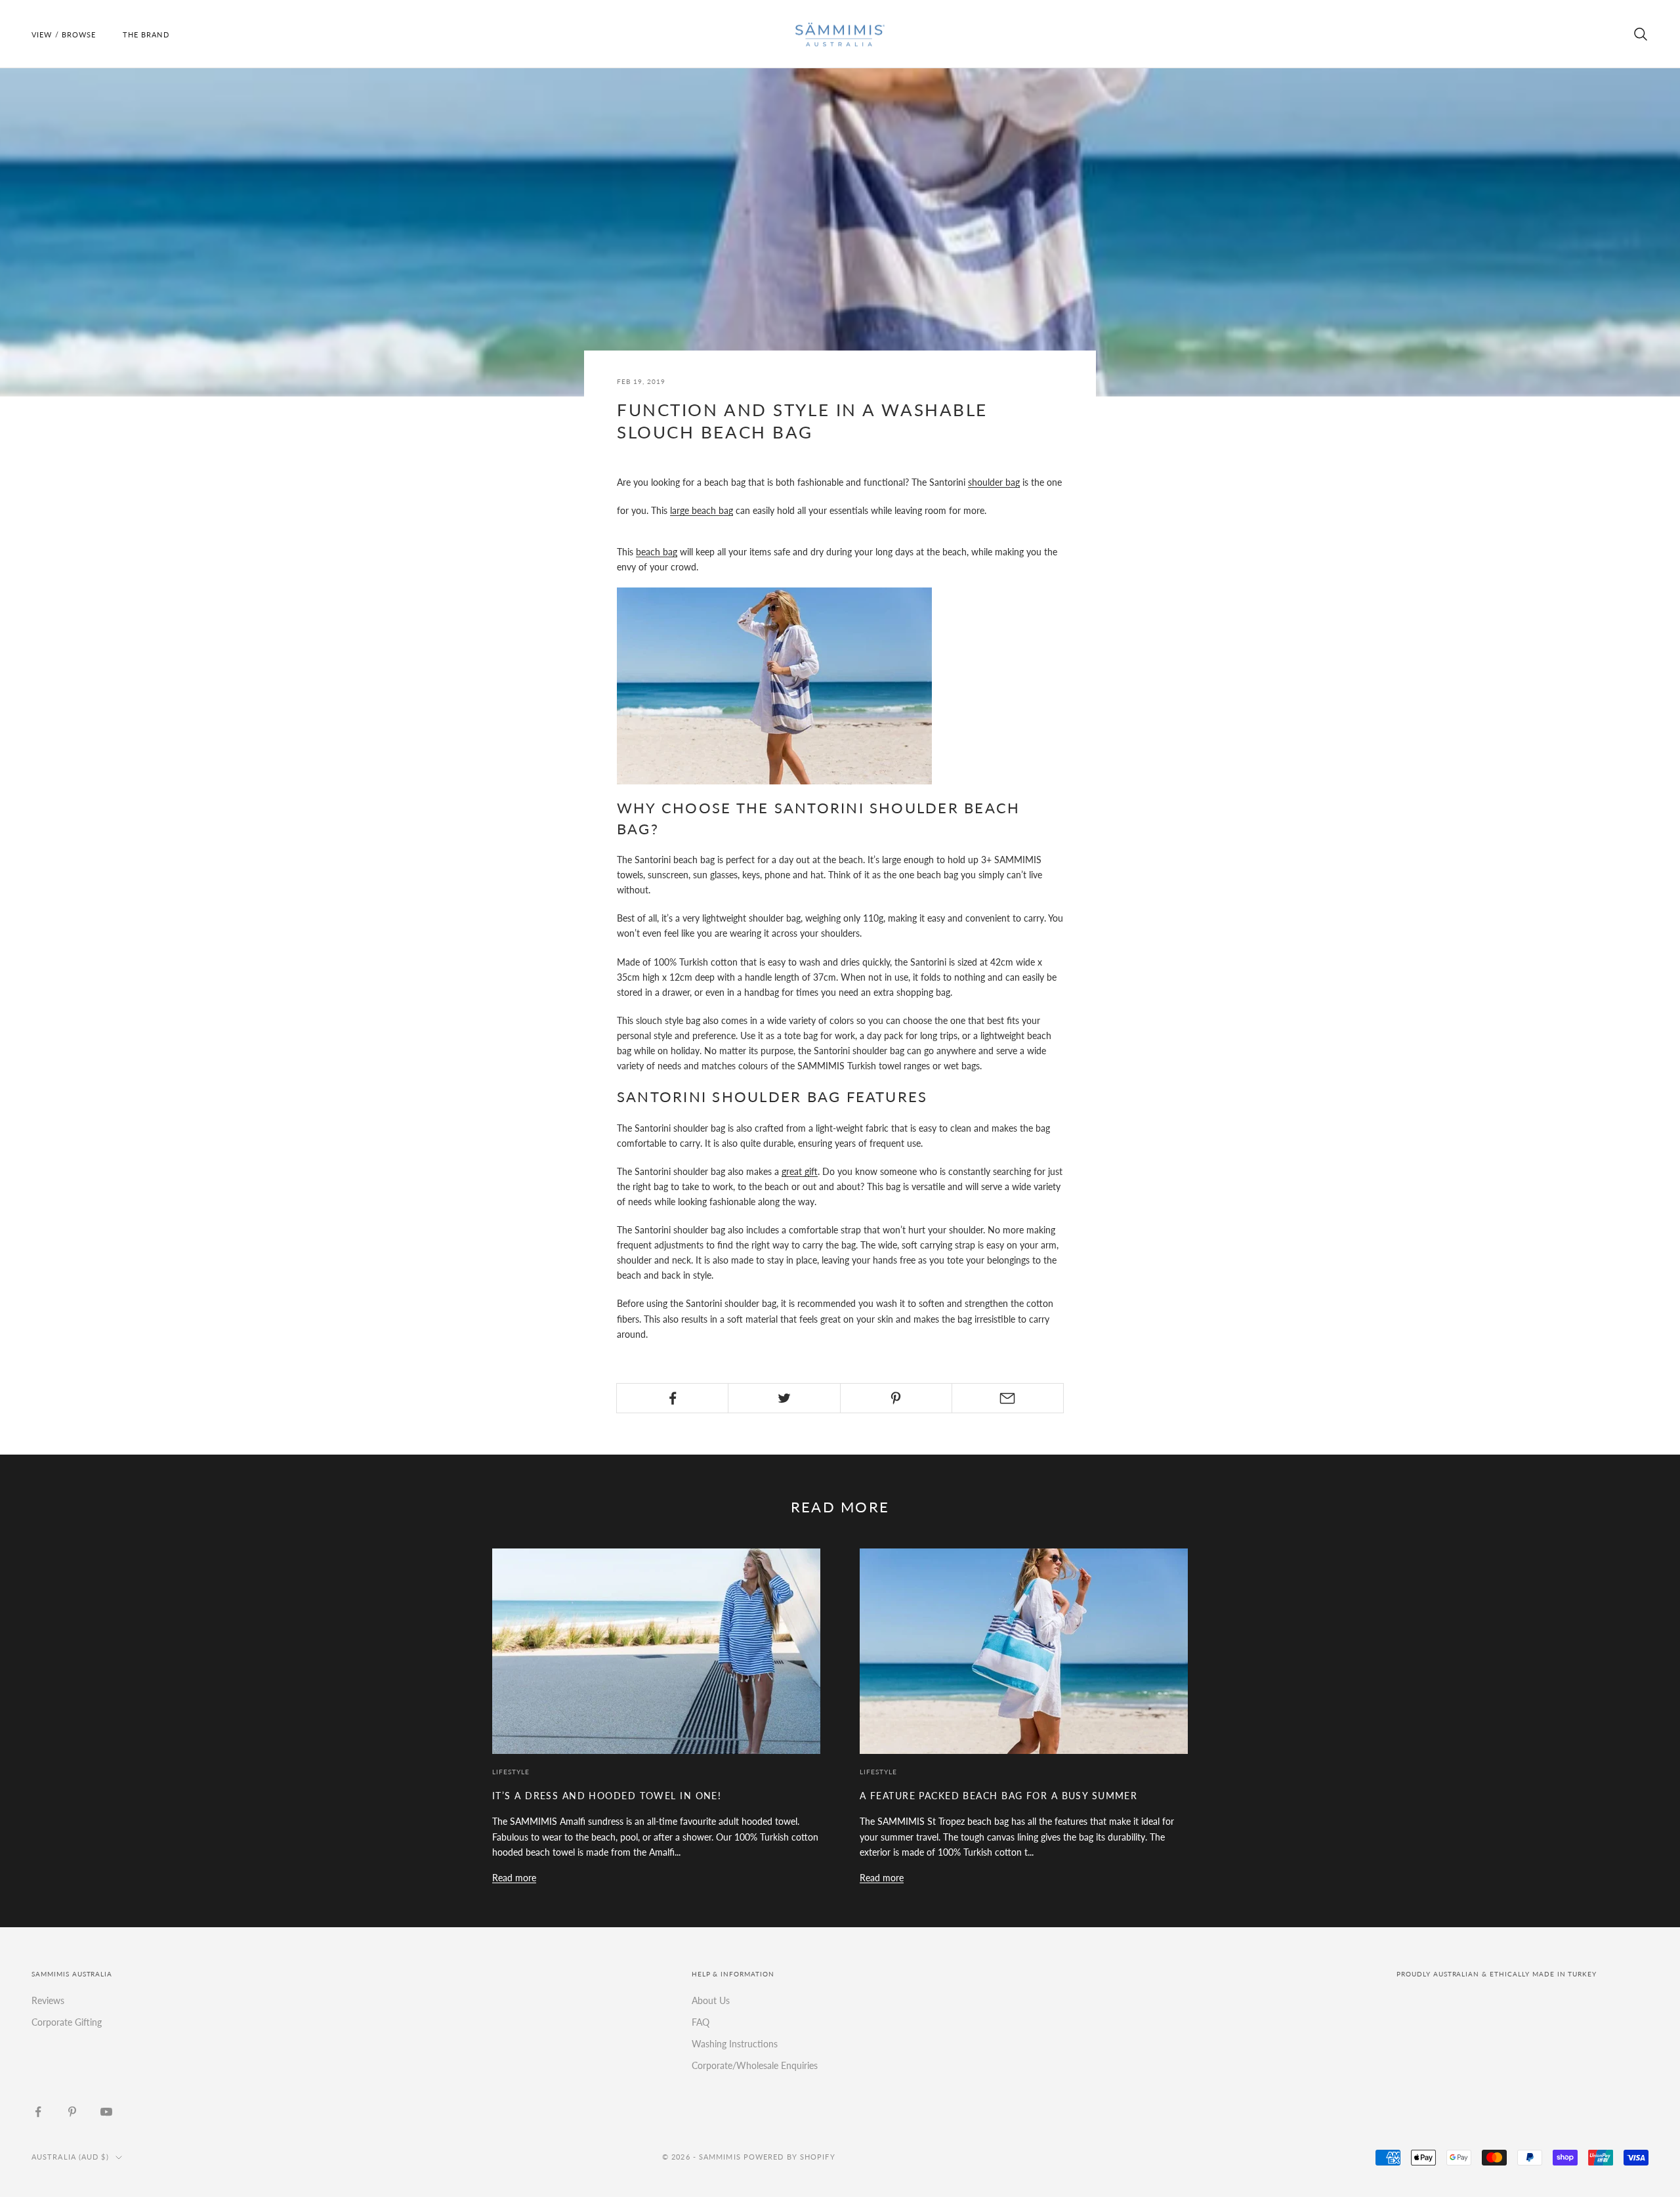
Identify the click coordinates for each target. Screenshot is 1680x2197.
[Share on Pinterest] (896, 1398)
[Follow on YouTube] (106, 2112)
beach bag (657, 552)
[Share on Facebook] (672, 1398)
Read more (514, 1878)
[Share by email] (1008, 1398)
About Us (711, 2000)
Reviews (48, 2000)
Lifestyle (511, 1772)
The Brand (146, 34)
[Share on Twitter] (784, 1398)
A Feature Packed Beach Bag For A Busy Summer (998, 1796)
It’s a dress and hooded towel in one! (607, 1796)
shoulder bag (994, 482)
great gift (800, 1171)
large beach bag (702, 510)
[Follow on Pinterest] (72, 2112)
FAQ (701, 2022)
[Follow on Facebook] (38, 2112)
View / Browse (64, 34)
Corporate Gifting (67, 2022)
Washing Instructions (735, 2044)
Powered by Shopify (789, 2157)
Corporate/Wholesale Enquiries (755, 2065)
